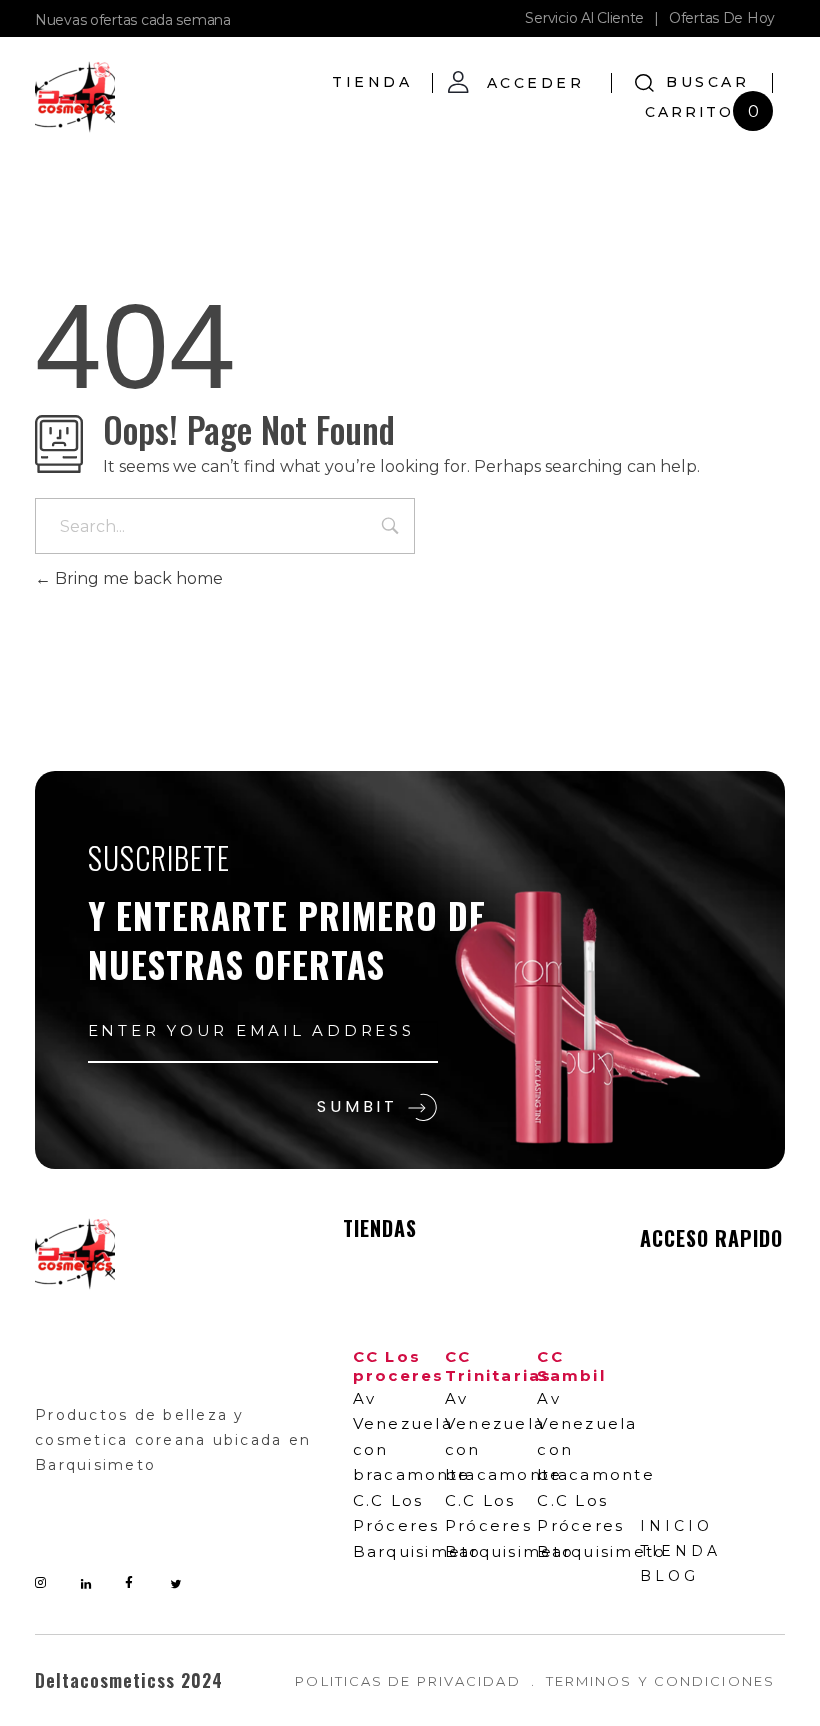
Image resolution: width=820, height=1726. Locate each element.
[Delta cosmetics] (75, 97)
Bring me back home (137, 578)
